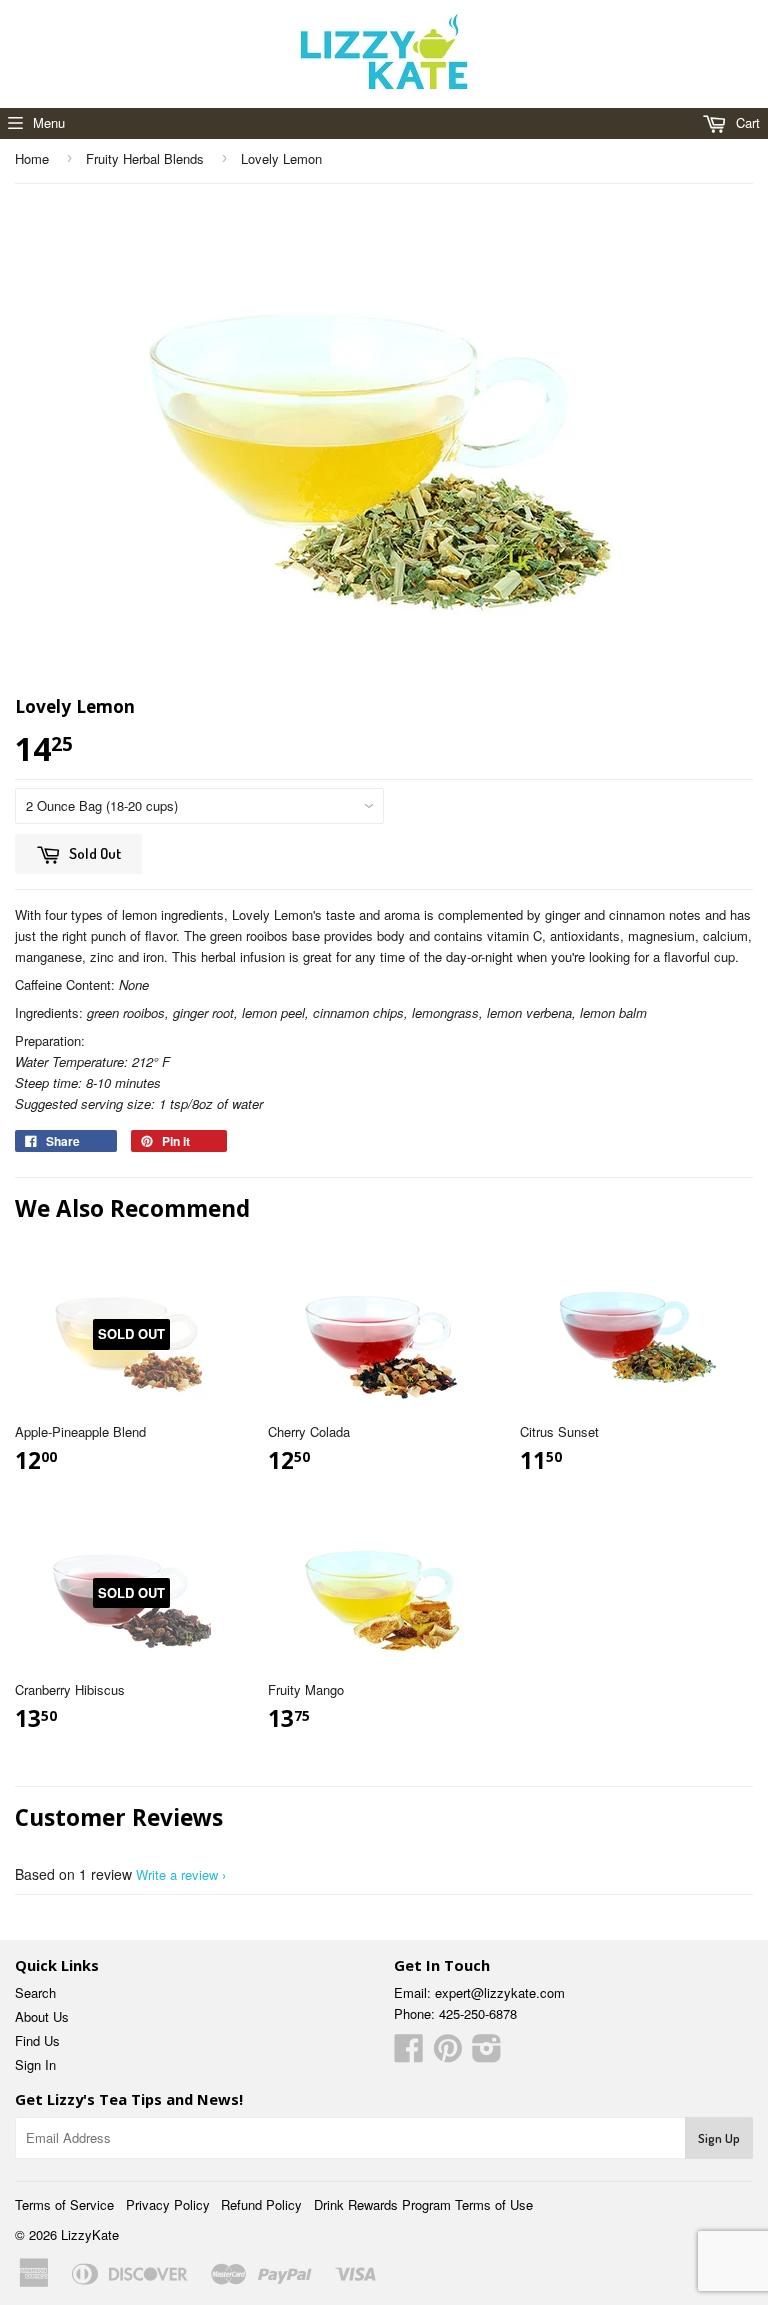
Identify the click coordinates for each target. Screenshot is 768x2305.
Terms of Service (64, 2204)
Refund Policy (261, 2204)
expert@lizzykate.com (500, 1992)
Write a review (177, 1874)
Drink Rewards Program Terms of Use (423, 2204)
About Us (42, 2016)
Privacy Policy (168, 2204)
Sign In (35, 2064)
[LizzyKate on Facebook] (409, 2054)
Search (35, 1992)
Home (32, 158)
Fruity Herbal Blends (145, 158)
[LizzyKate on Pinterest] (448, 2054)
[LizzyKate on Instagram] (487, 2054)
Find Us (37, 2040)
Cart (746, 122)
